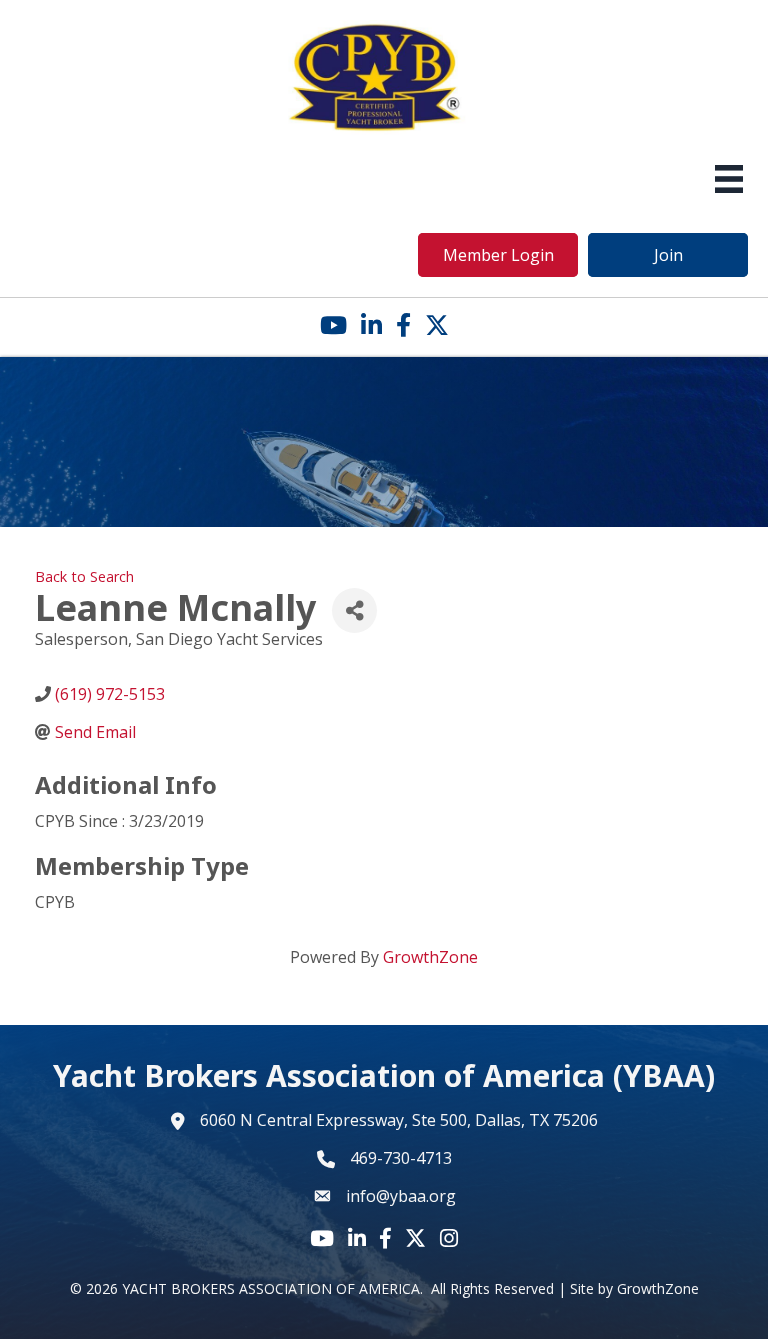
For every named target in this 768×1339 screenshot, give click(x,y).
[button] (498, 255)
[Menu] (729, 179)
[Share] (354, 610)
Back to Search (84, 576)
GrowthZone (430, 957)
